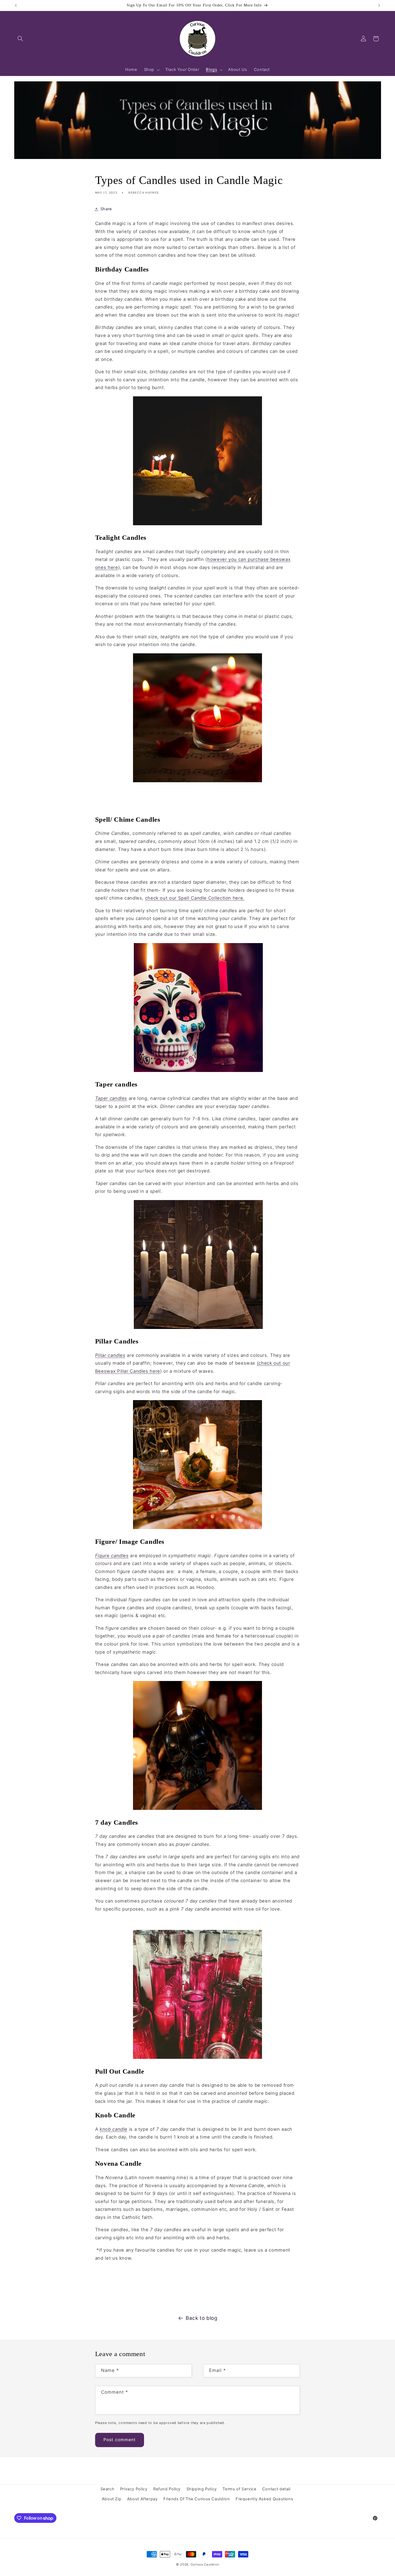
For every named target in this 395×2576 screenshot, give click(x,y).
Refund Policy (167, 2489)
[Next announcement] (379, 5)
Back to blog (202, 2318)
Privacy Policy (134, 2489)
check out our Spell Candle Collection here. (195, 898)
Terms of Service (239, 2489)
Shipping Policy (202, 2489)
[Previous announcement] (16, 5)
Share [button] (106, 209)
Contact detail (276, 2489)
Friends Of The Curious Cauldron (197, 2499)
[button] (20, 39)
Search (107, 2489)
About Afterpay (142, 2499)
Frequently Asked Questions (264, 2499)
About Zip (112, 2499)
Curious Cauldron (205, 2564)
